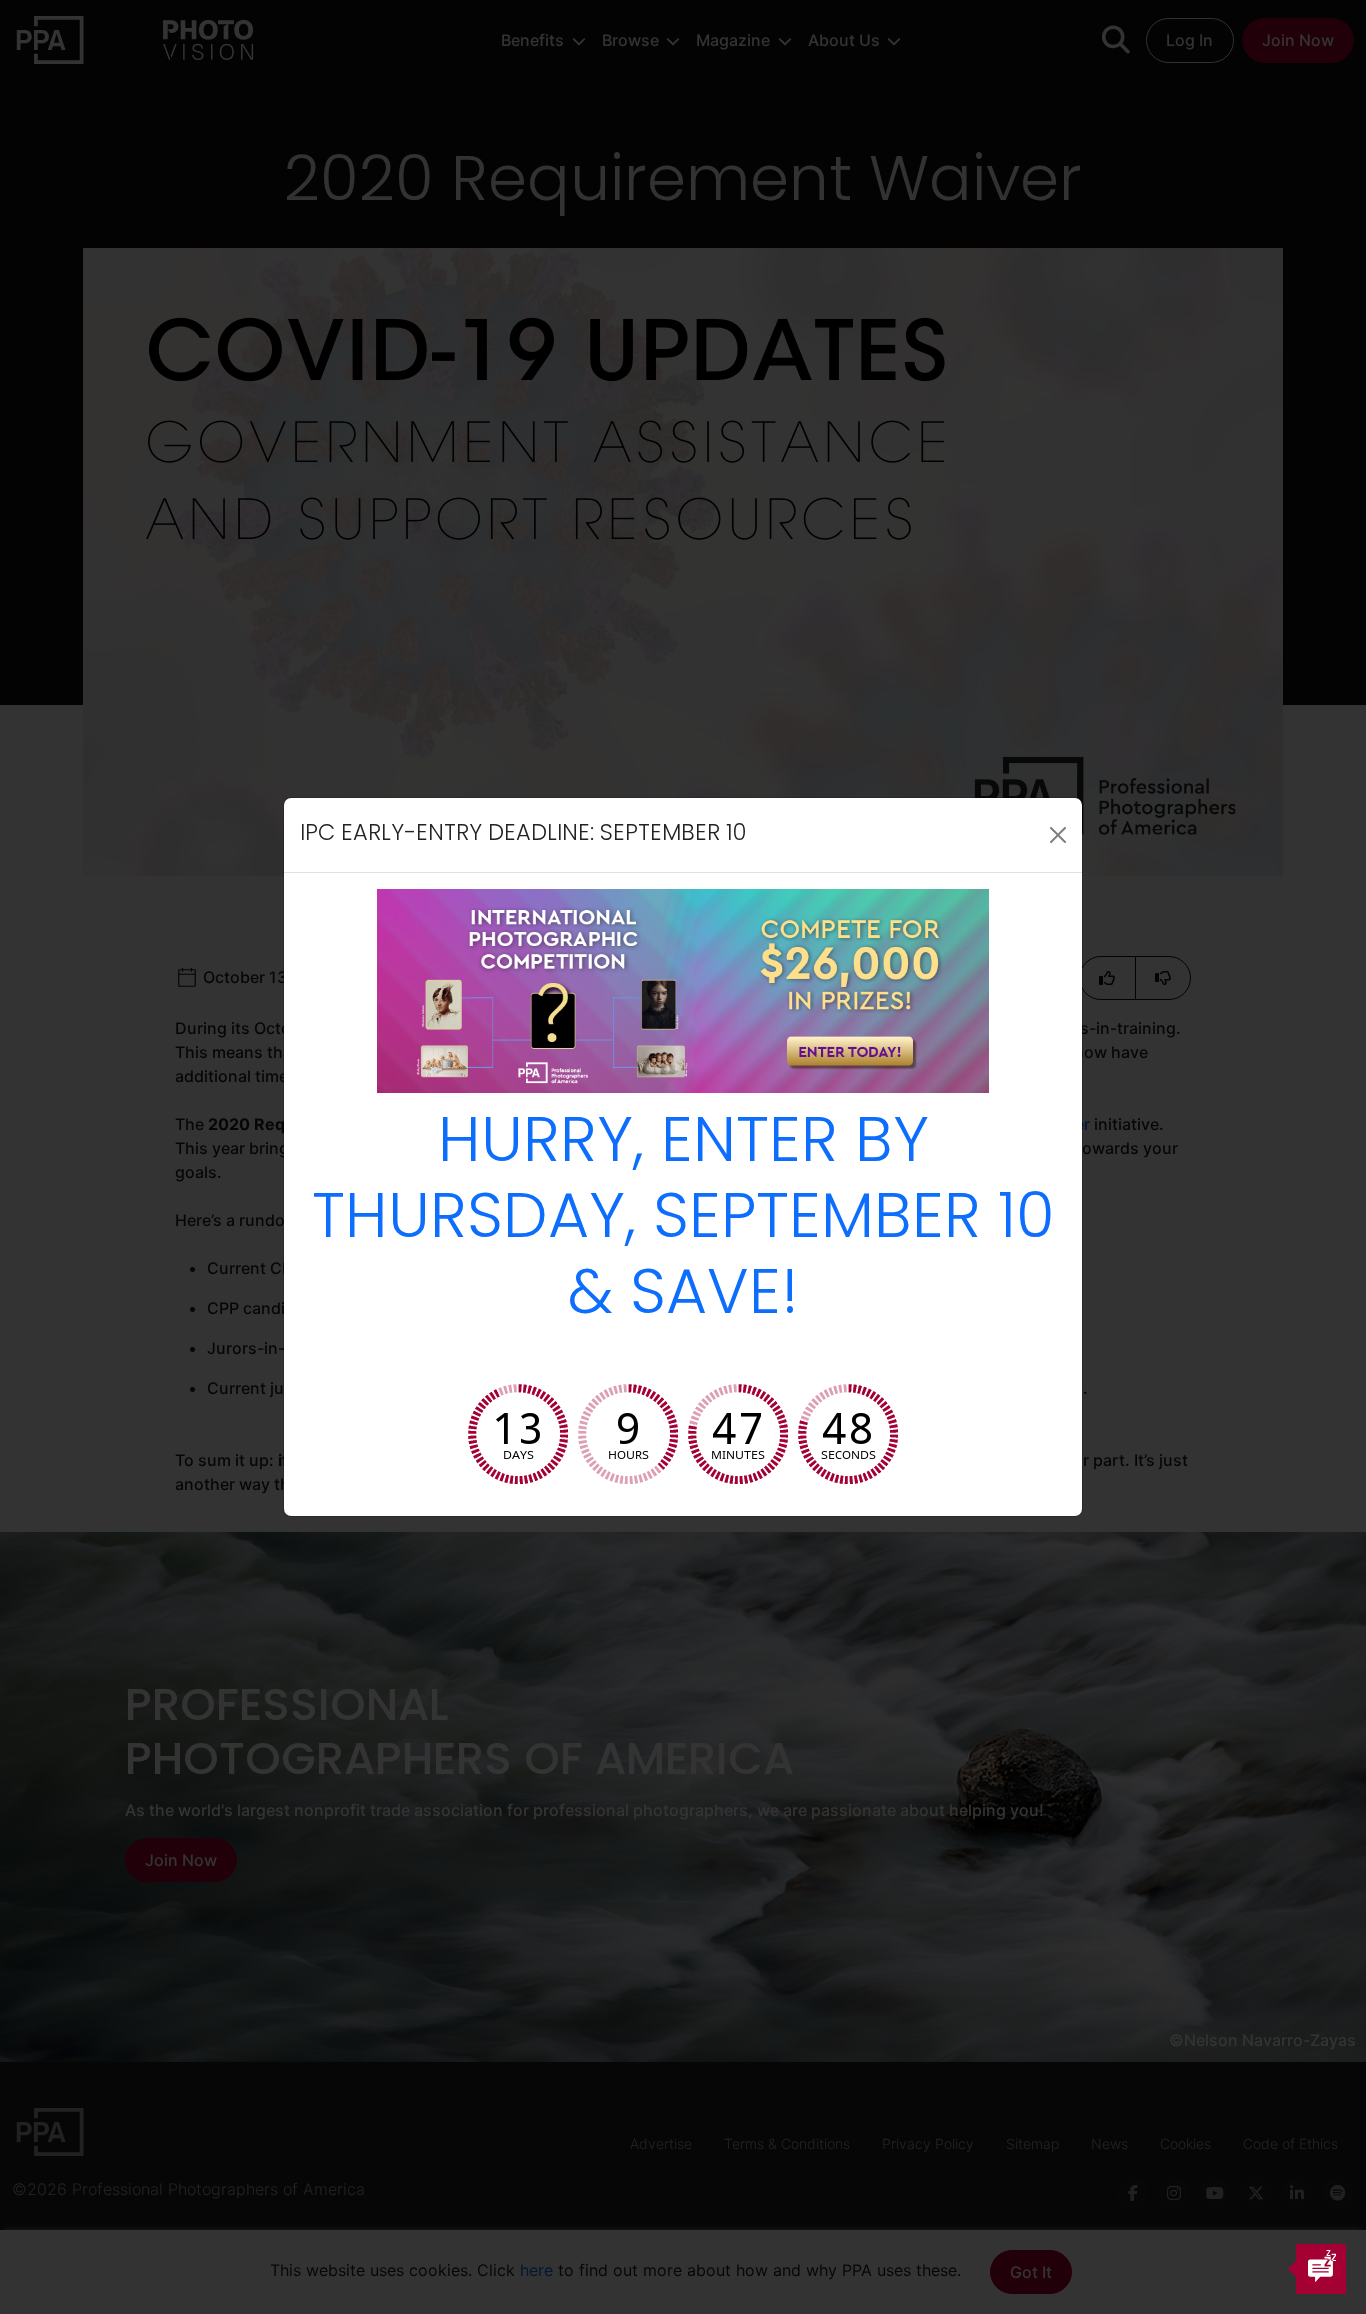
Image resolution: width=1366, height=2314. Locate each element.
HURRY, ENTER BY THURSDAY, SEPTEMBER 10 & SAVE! (683, 1221)
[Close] (1058, 835)
